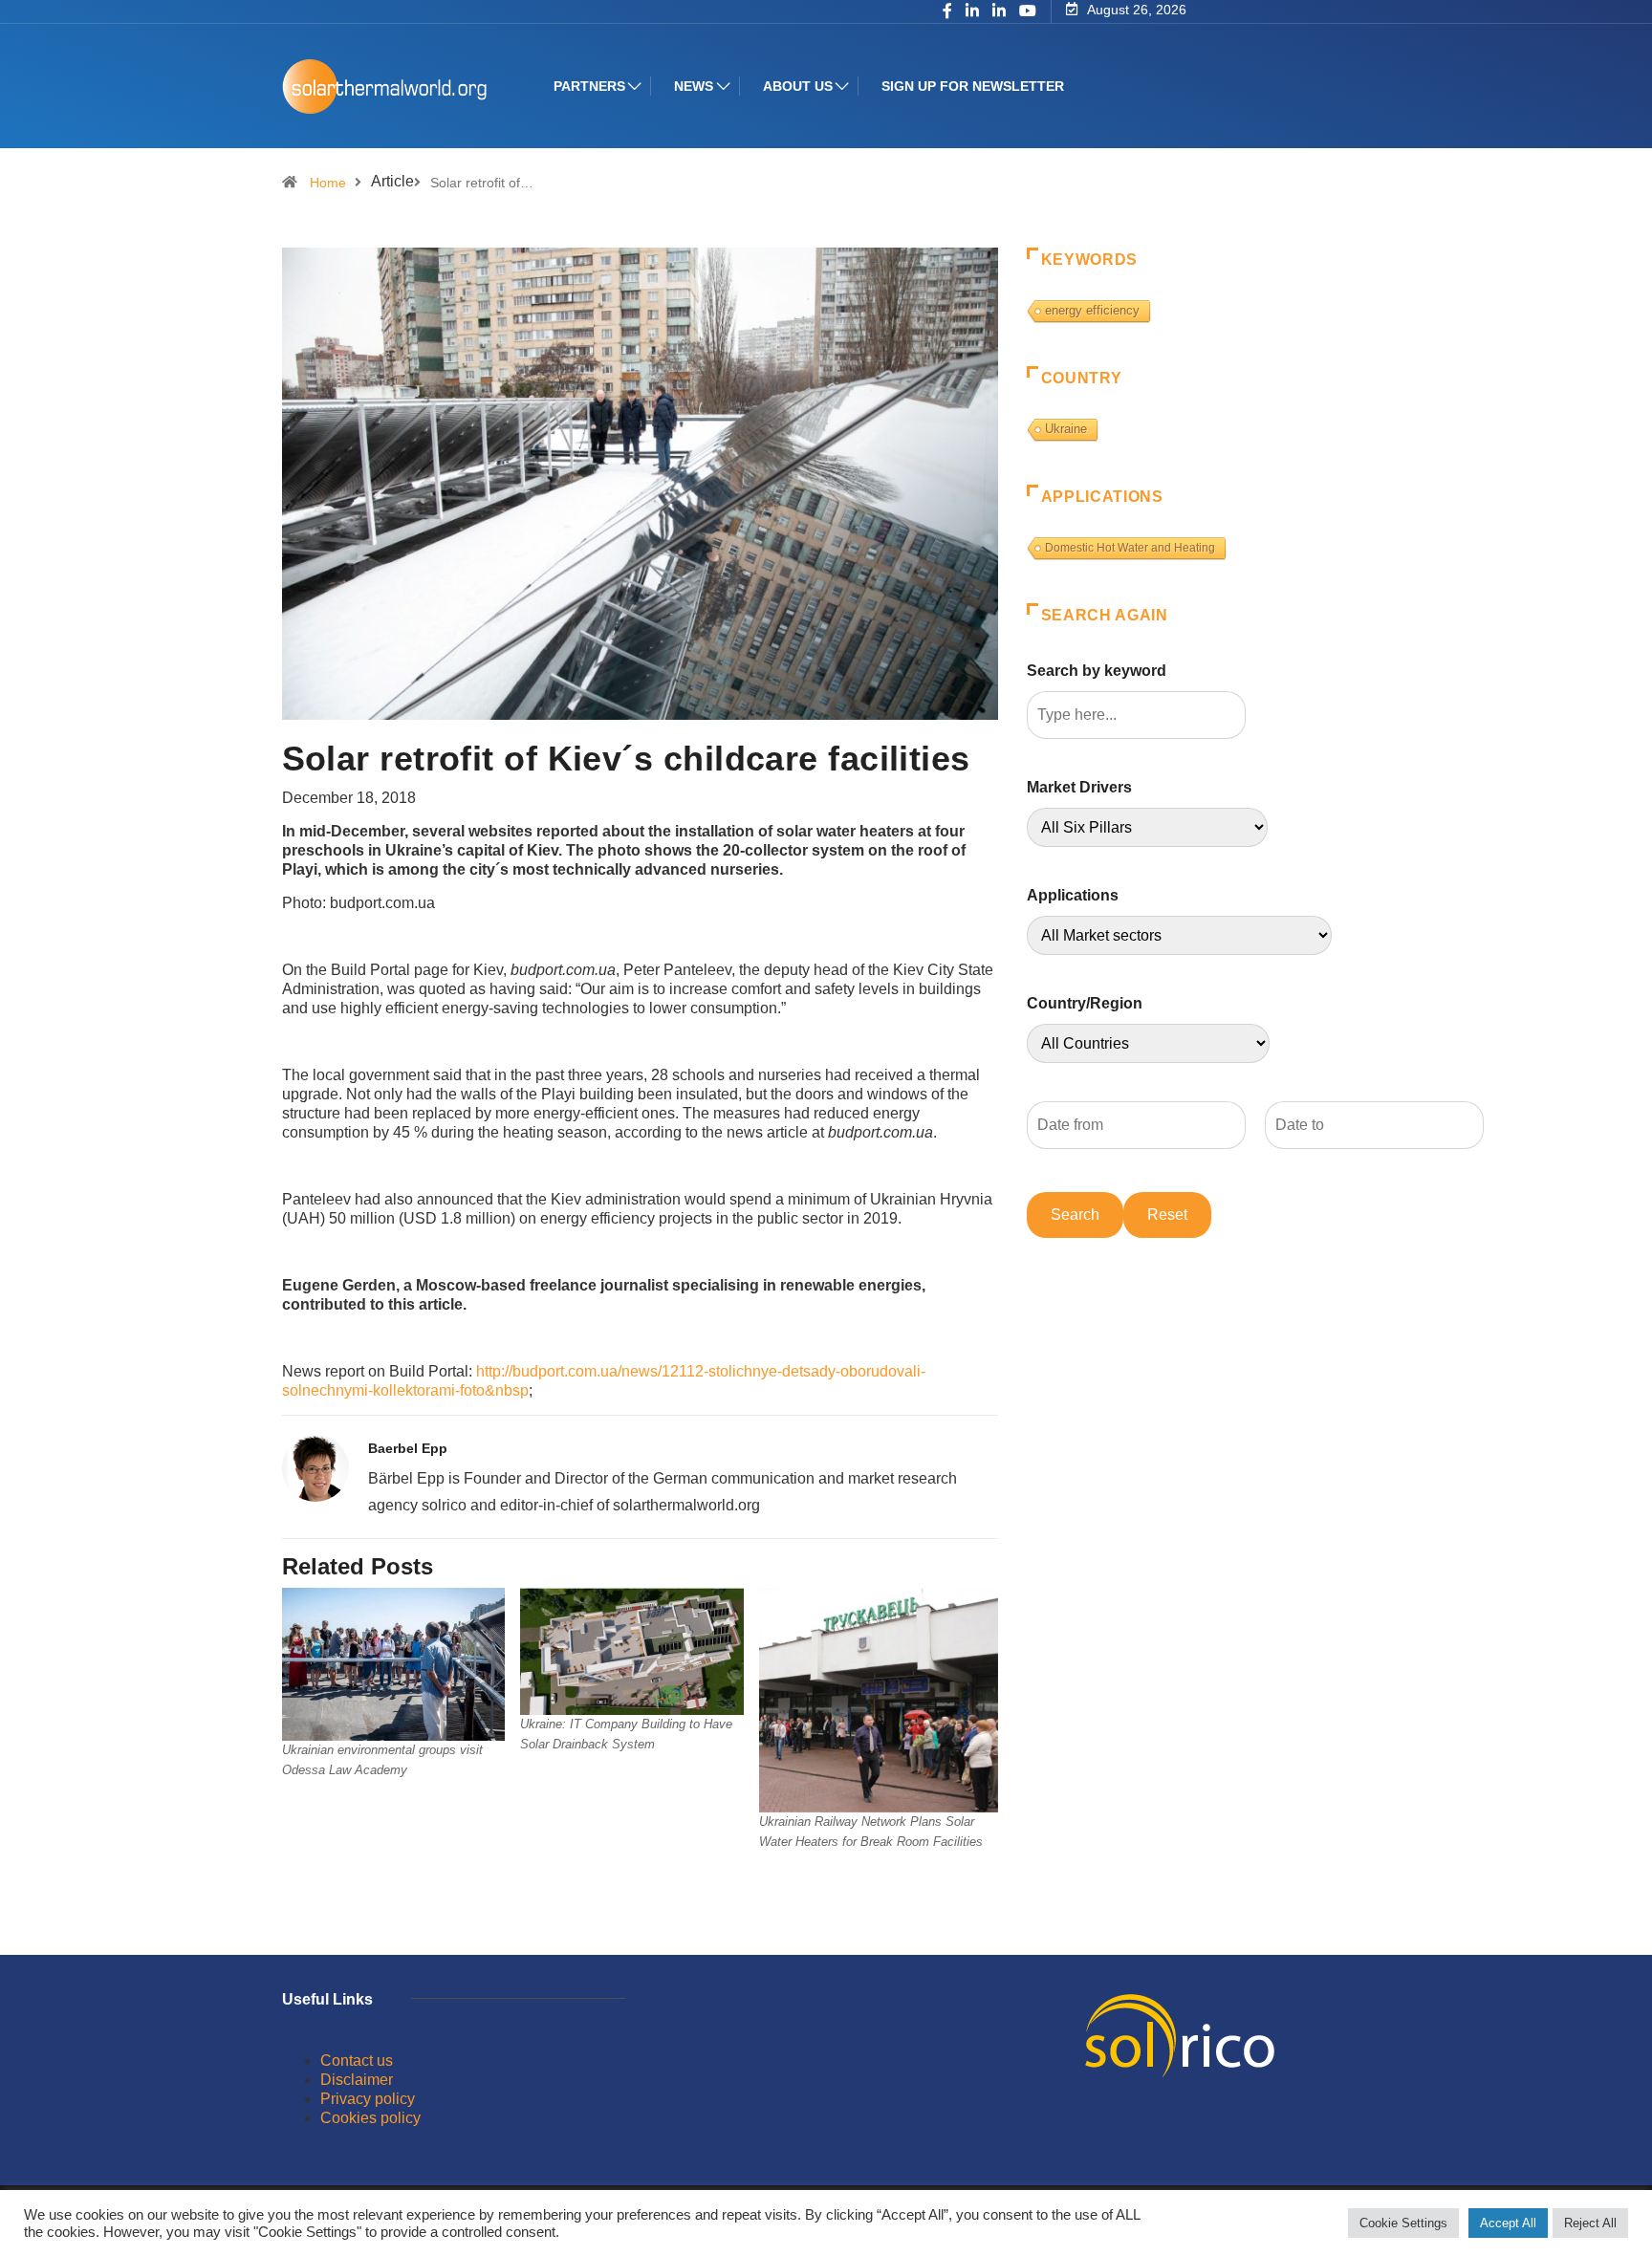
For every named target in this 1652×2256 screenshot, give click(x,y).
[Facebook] (947, 12)
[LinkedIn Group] (972, 12)
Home (328, 183)
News (694, 86)
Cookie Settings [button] (1403, 2223)
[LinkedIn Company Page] (999, 12)
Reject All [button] (1590, 2223)
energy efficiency (1092, 310)
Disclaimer (357, 2080)
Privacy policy (368, 2099)
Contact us (357, 2061)
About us (798, 86)
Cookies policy (370, 2118)
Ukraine (1066, 429)
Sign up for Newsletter (973, 86)
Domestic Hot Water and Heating (1130, 548)
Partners (589, 86)
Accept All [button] (1508, 2223)
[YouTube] (1028, 11)
